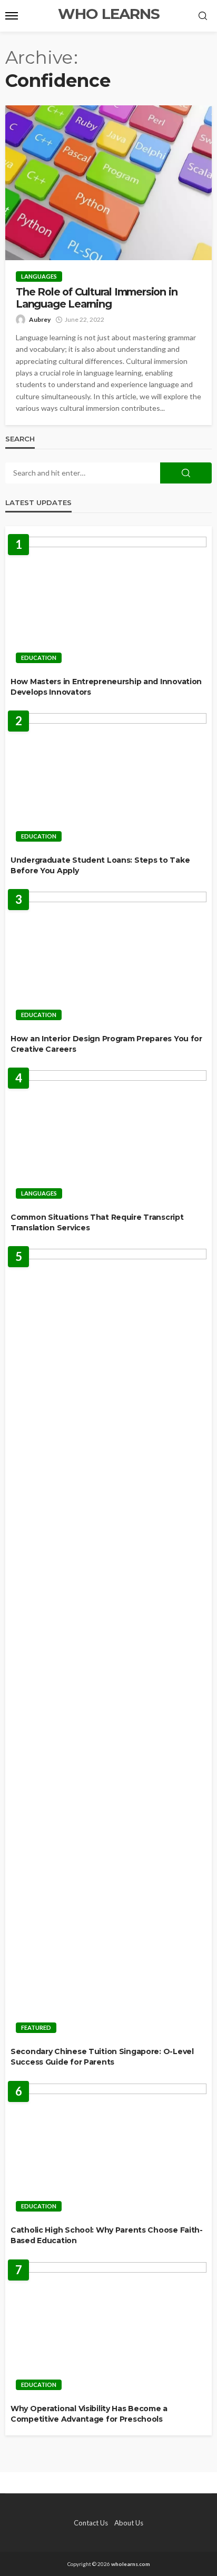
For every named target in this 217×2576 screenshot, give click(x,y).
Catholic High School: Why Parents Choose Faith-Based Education (107, 2235)
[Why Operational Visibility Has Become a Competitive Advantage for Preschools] (108, 2329)
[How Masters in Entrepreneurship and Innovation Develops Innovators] (108, 603)
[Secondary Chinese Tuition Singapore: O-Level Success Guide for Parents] (108, 1644)
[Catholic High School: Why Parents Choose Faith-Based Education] (108, 2151)
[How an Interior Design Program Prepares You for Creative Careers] (108, 959)
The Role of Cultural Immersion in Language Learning (96, 298)
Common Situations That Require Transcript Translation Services (97, 1222)
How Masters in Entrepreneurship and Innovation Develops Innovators (106, 687)
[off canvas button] (12, 16)
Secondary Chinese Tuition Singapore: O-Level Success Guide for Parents (102, 2057)
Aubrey (40, 319)
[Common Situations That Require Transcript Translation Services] (108, 1137)
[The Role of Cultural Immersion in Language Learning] (108, 183)
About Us (129, 2523)
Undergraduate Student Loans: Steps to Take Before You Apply (100, 865)
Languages (39, 276)
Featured (36, 2027)
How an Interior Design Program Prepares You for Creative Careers (106, 1044)
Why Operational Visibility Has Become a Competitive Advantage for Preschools (89, 2414)
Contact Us (91, 2523)
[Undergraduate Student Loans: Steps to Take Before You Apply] (108, 780)
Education (39, 658)
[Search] (203, 16)
